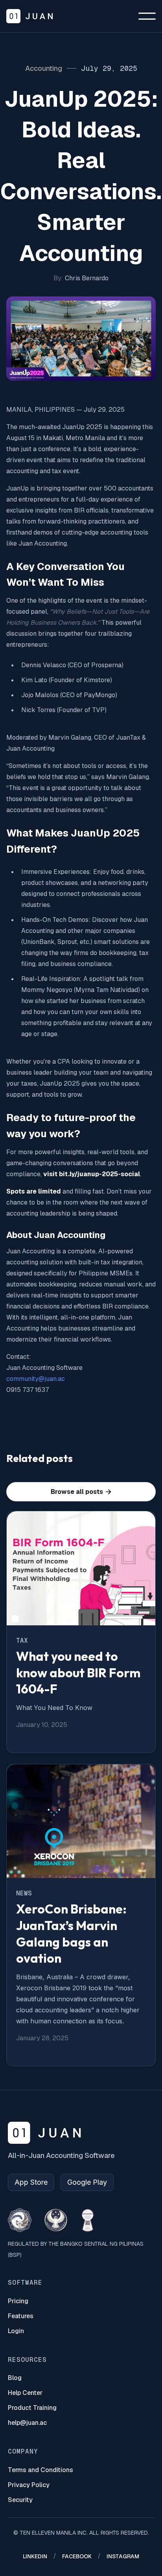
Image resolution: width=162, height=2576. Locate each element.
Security (20, 2500)
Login (16, 2331)
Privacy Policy (29, 2485)
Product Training (32, 2408)
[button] (147, 16)
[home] (29, 16)
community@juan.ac (36, 1379)
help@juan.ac (27, 2423)
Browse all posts (81, 1492)
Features (21, 2316)
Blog (15, 2378)
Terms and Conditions (40, 2470)
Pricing (18, 2301)
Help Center (25, 2393)
